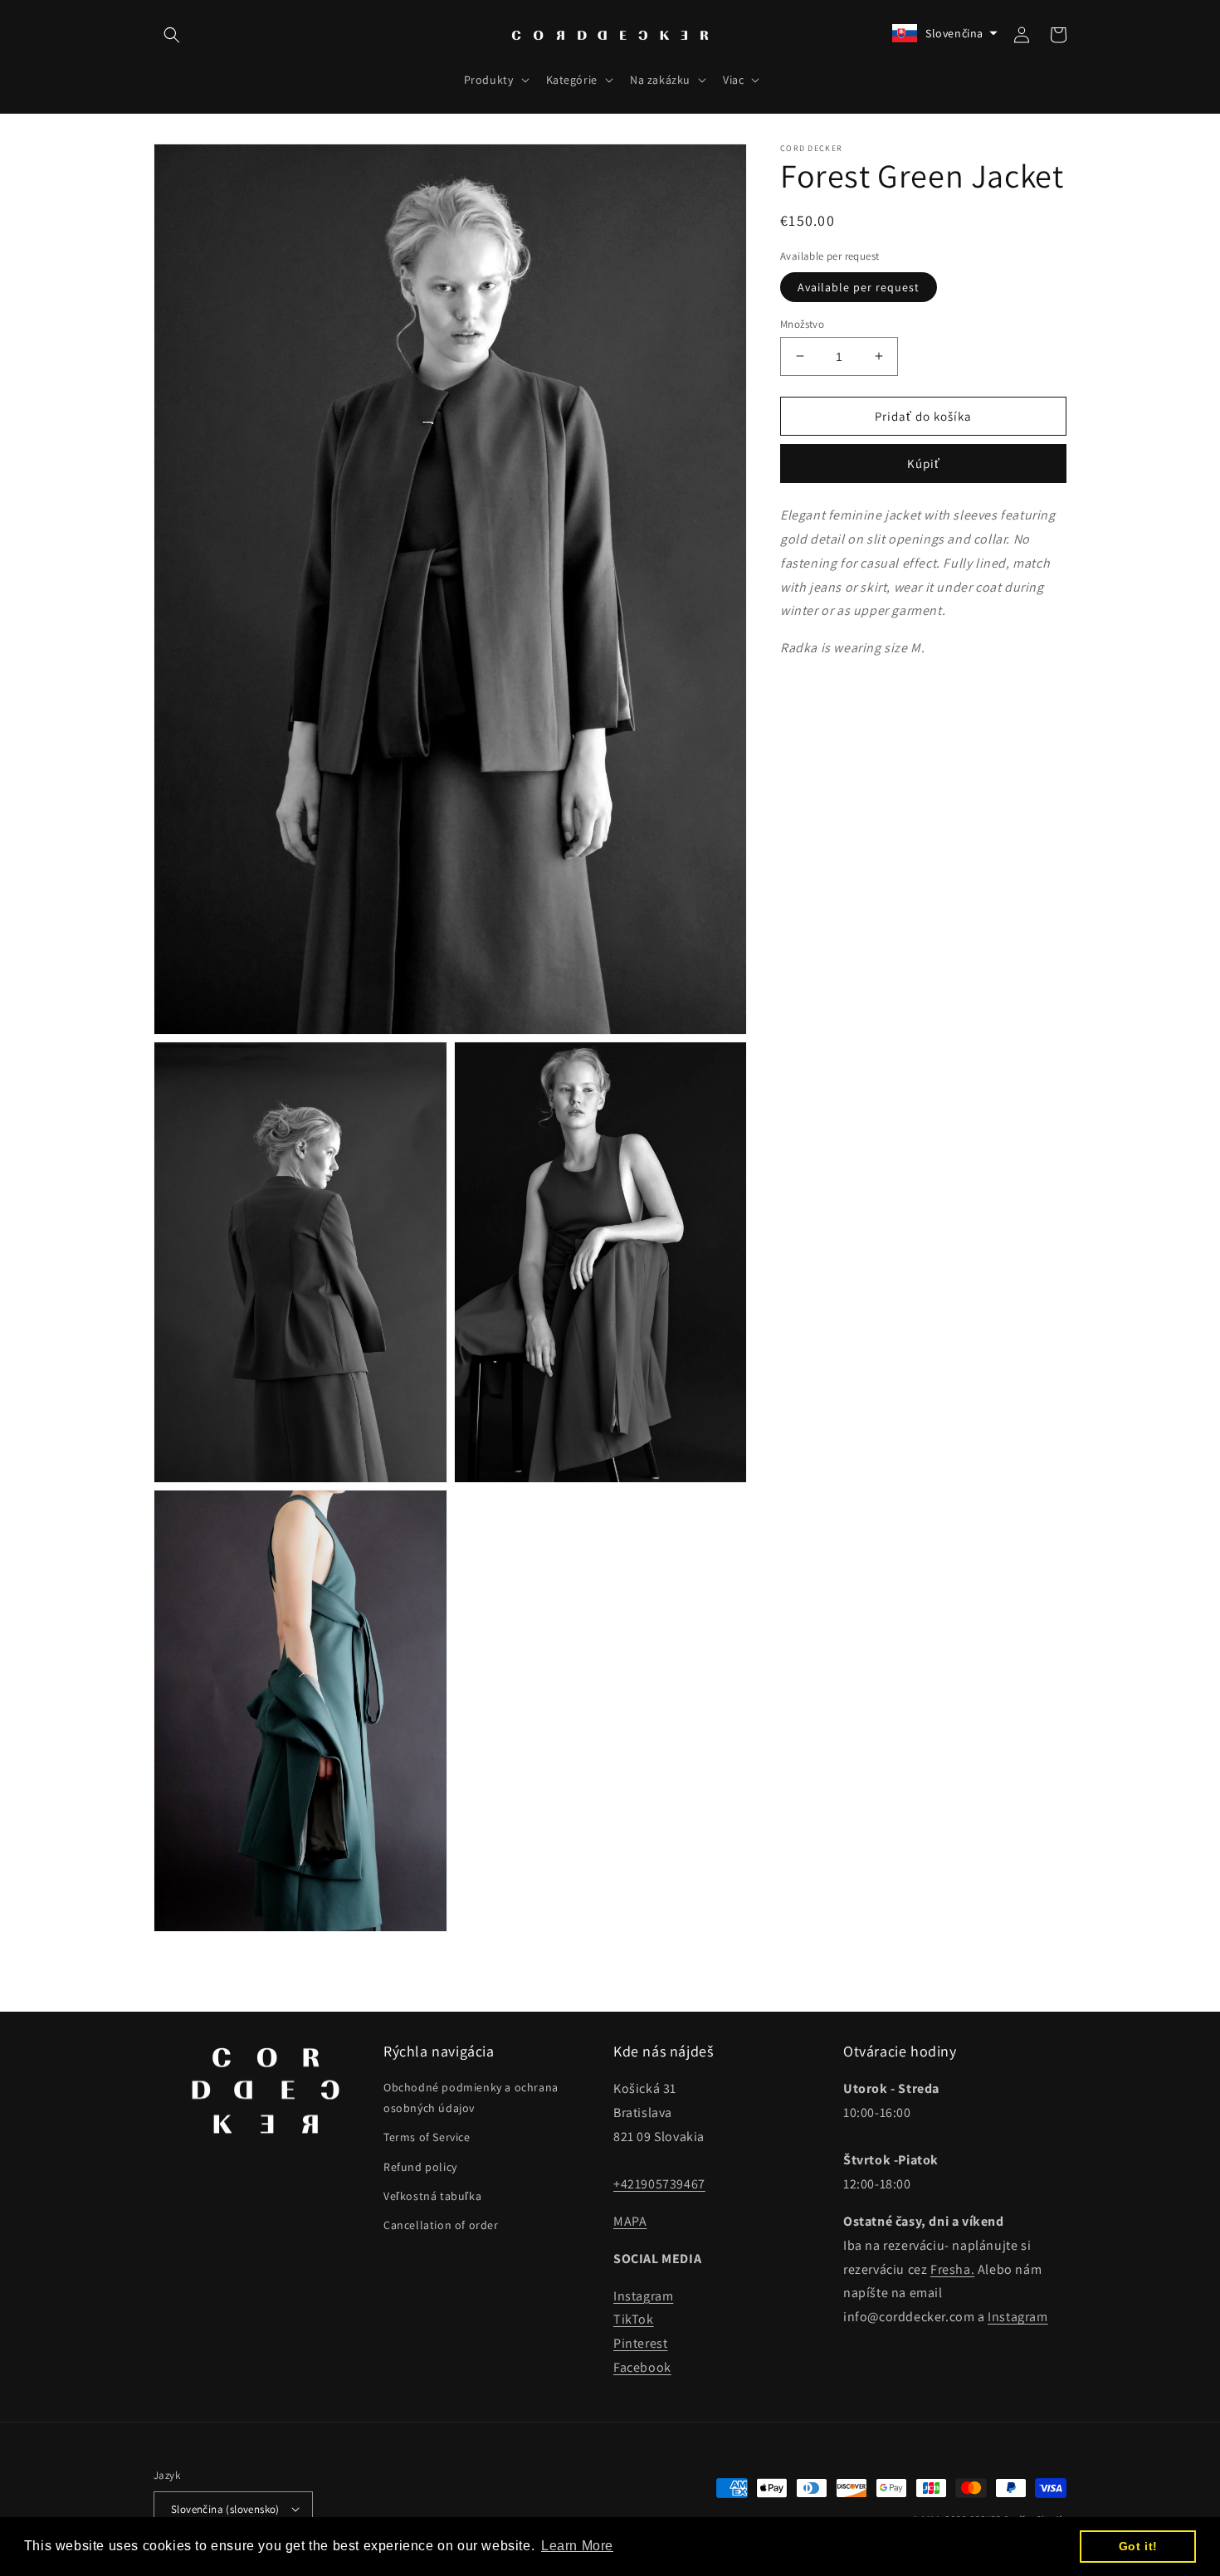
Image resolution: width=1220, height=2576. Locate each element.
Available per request (859, 286)
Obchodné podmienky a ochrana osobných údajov (471, 2098)
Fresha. (952, 2269)
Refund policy (420, 2167)
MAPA (630, 2221)
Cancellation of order (441, 2225)
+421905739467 (659, 2184)
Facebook (642, 2367)
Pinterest (640, 2343)
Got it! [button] (1138, 2546)
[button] (172, 35)
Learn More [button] (577, 2546)
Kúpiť (924, 463)
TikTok (634, 2319)
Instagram (643, 2296)
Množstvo (802, 323)
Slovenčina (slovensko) (225, 2509)
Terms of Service (427, 2137)
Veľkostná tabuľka (432, 2196)
